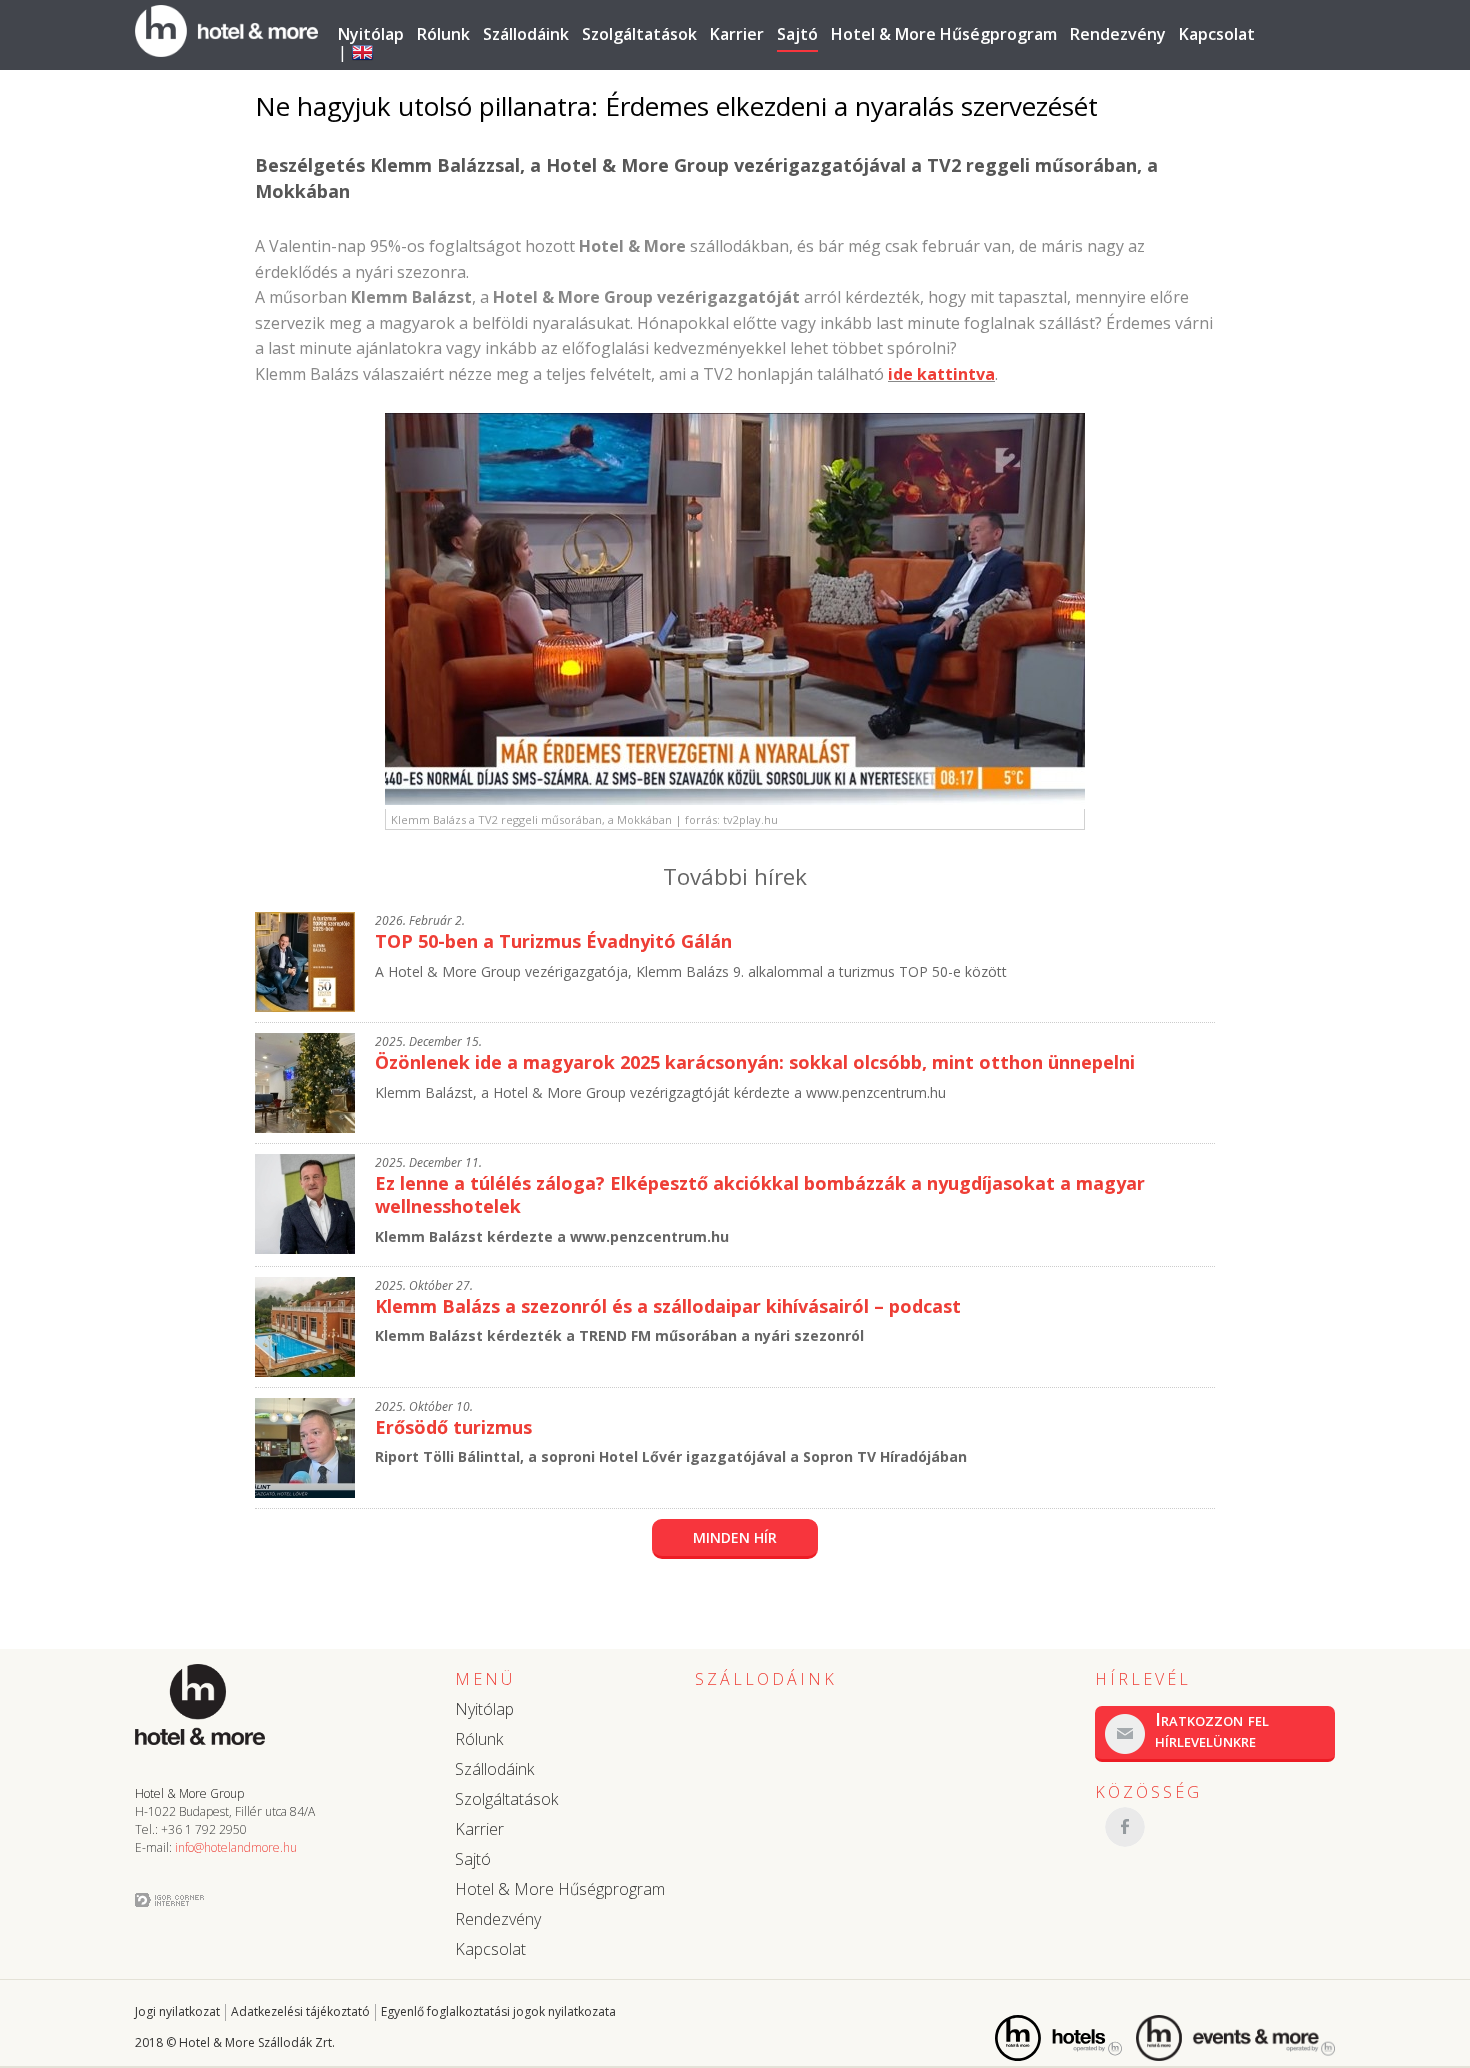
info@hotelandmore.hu (236, 1847)
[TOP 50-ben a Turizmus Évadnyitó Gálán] (305, 1006)
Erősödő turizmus (453, 1427)
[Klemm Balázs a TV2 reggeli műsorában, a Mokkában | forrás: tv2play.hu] (735, 799)
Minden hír (735, 1537)
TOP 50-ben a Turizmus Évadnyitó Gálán (553, 941)
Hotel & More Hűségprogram (944, 34)
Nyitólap (371, 34)
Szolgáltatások (639, 34)
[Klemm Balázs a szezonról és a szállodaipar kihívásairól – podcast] (305, 1371)
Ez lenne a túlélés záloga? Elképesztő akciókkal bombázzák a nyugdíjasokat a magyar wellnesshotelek (760, 1194)
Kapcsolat (1217, 34)
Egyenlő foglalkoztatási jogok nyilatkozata (498, 2011)
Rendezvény (1118, 34)
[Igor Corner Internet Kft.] (169, 1901)
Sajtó (797, 34)
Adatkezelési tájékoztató (300, 2011)
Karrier (737, 34)
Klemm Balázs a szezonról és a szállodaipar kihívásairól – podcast (668, 1306)
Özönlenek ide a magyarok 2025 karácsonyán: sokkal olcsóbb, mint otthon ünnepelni (755, 1062)
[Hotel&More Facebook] (1215, 1827)
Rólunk (443, 34)
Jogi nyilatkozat (177, 2011)
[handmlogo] (226, 46)
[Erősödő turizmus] (305, 1492)
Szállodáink (526, 34)
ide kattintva (941, 374)
